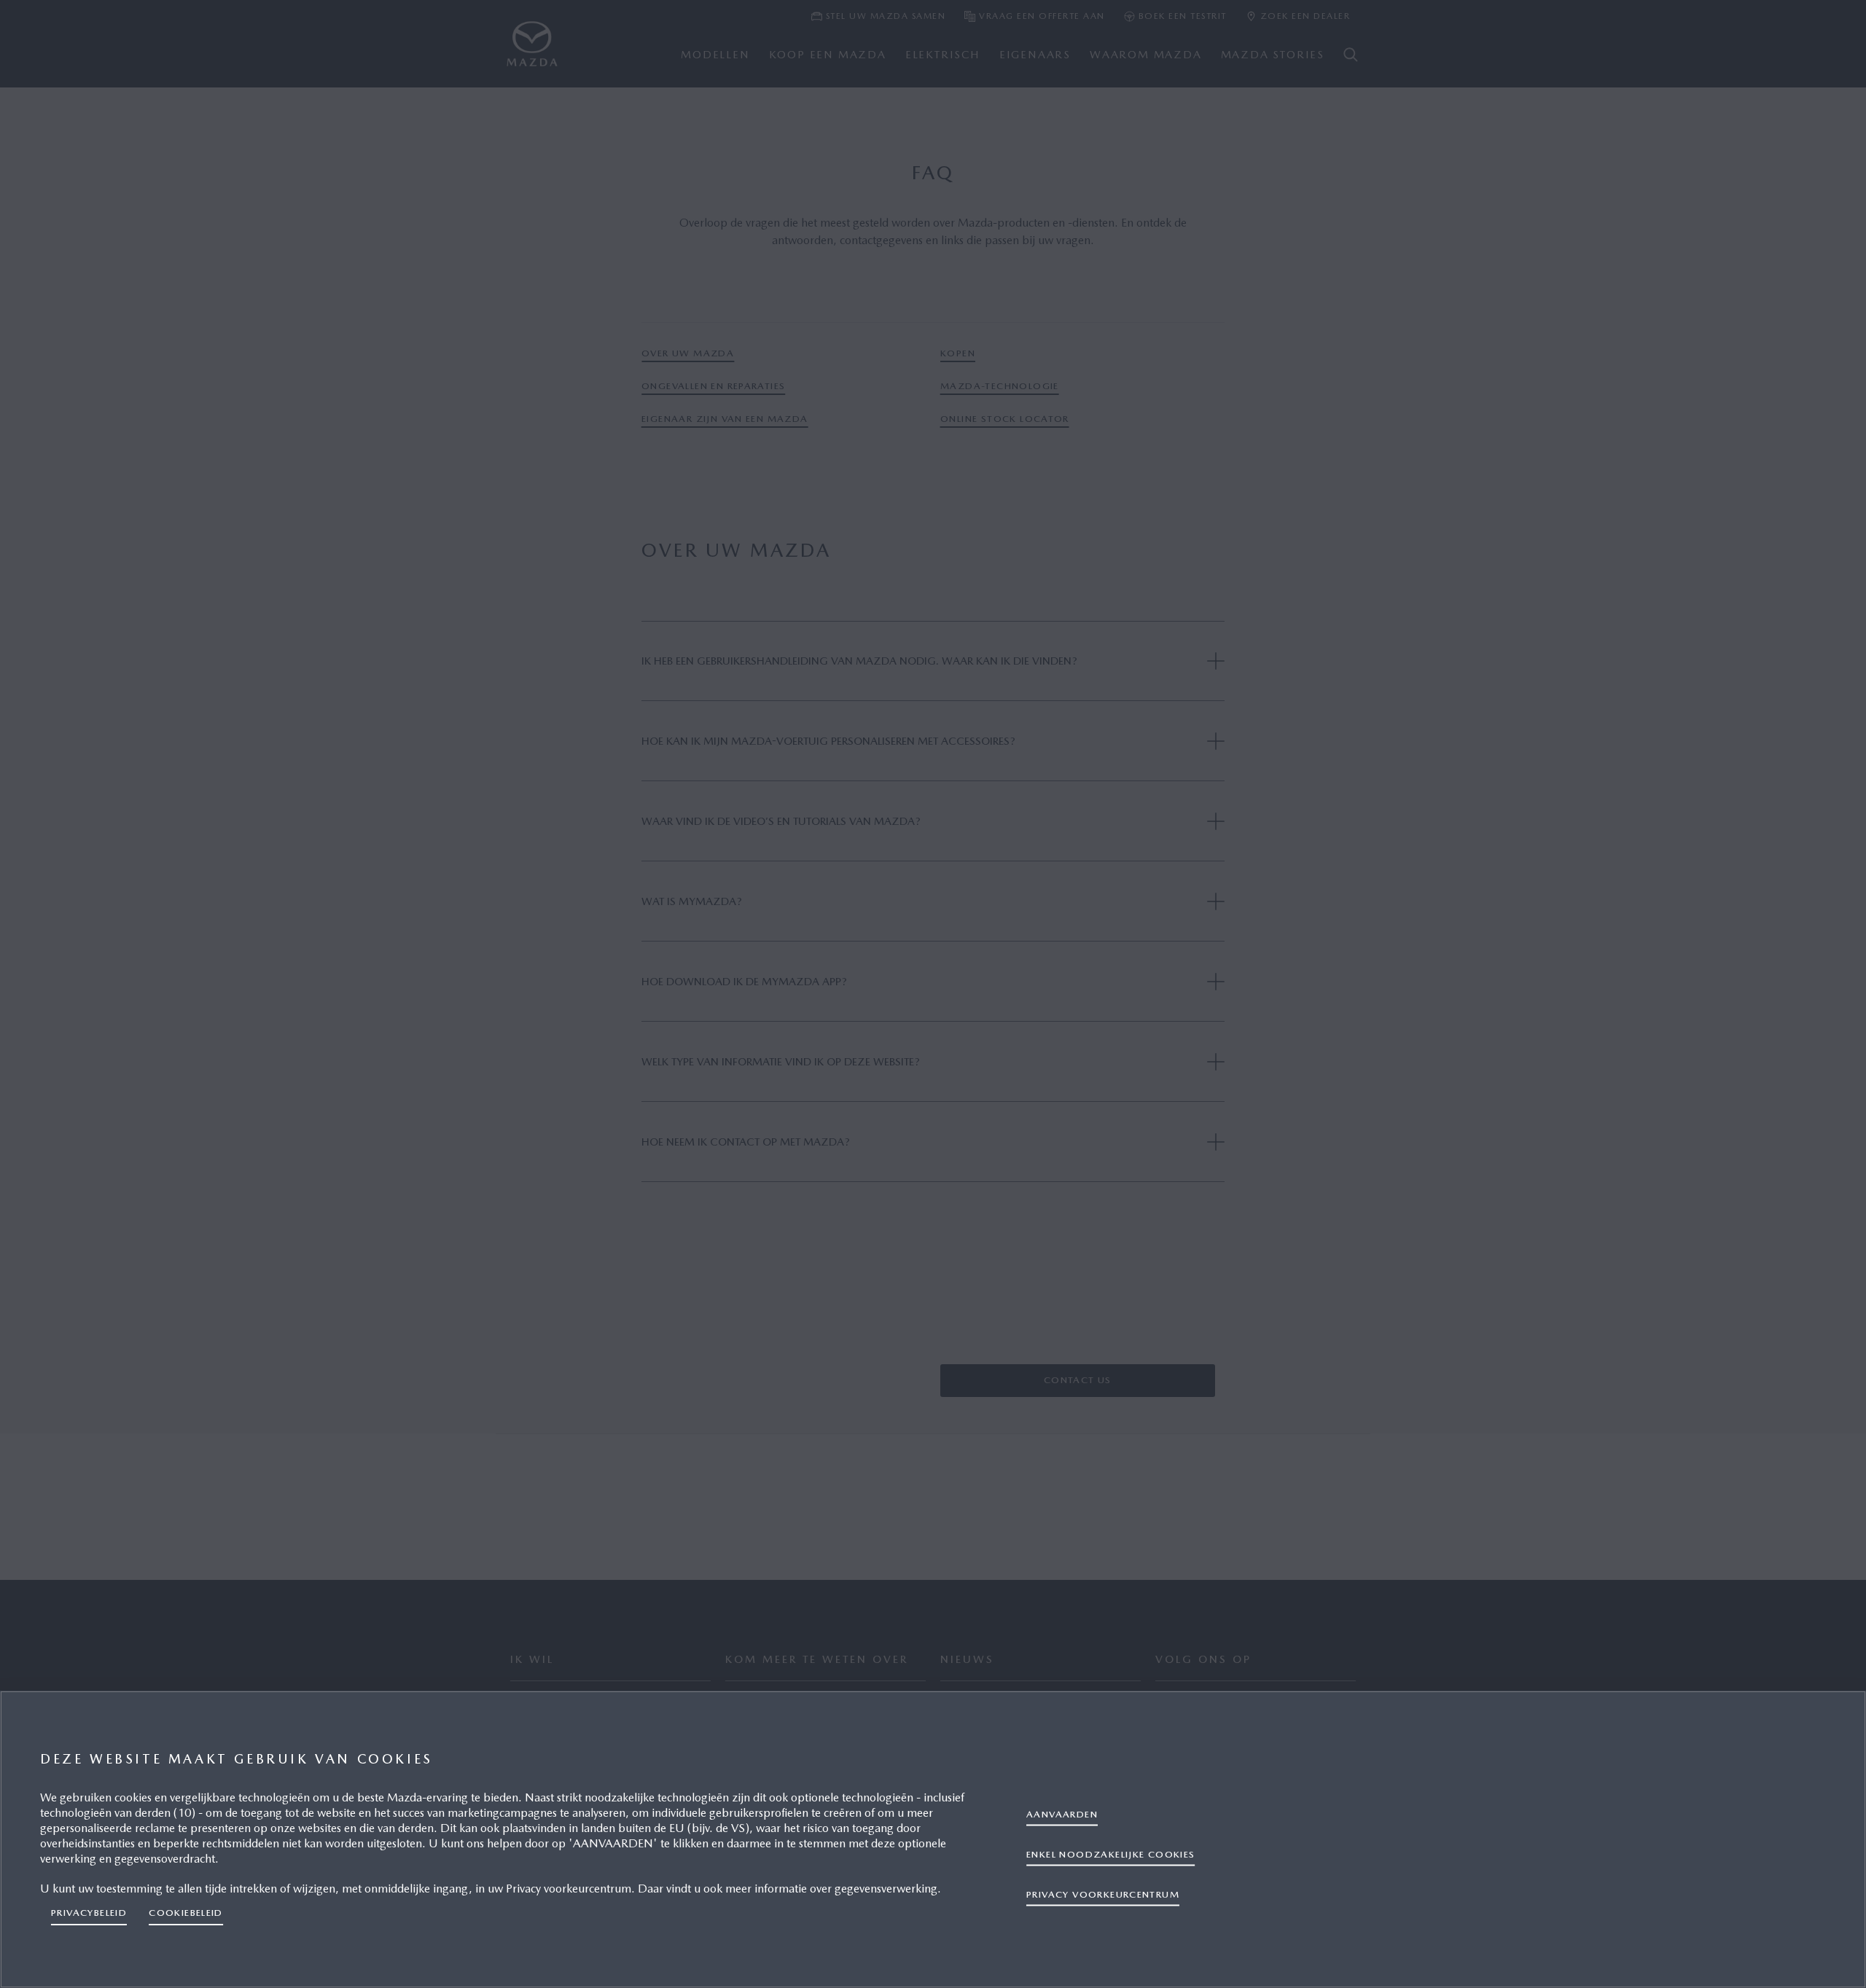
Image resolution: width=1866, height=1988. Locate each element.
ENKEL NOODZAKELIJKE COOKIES (1111, 1854)
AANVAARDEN (1062, 1813)
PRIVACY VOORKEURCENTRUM (1103, 1894)
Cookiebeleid (186, 1913)
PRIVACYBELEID (89, 1913)
